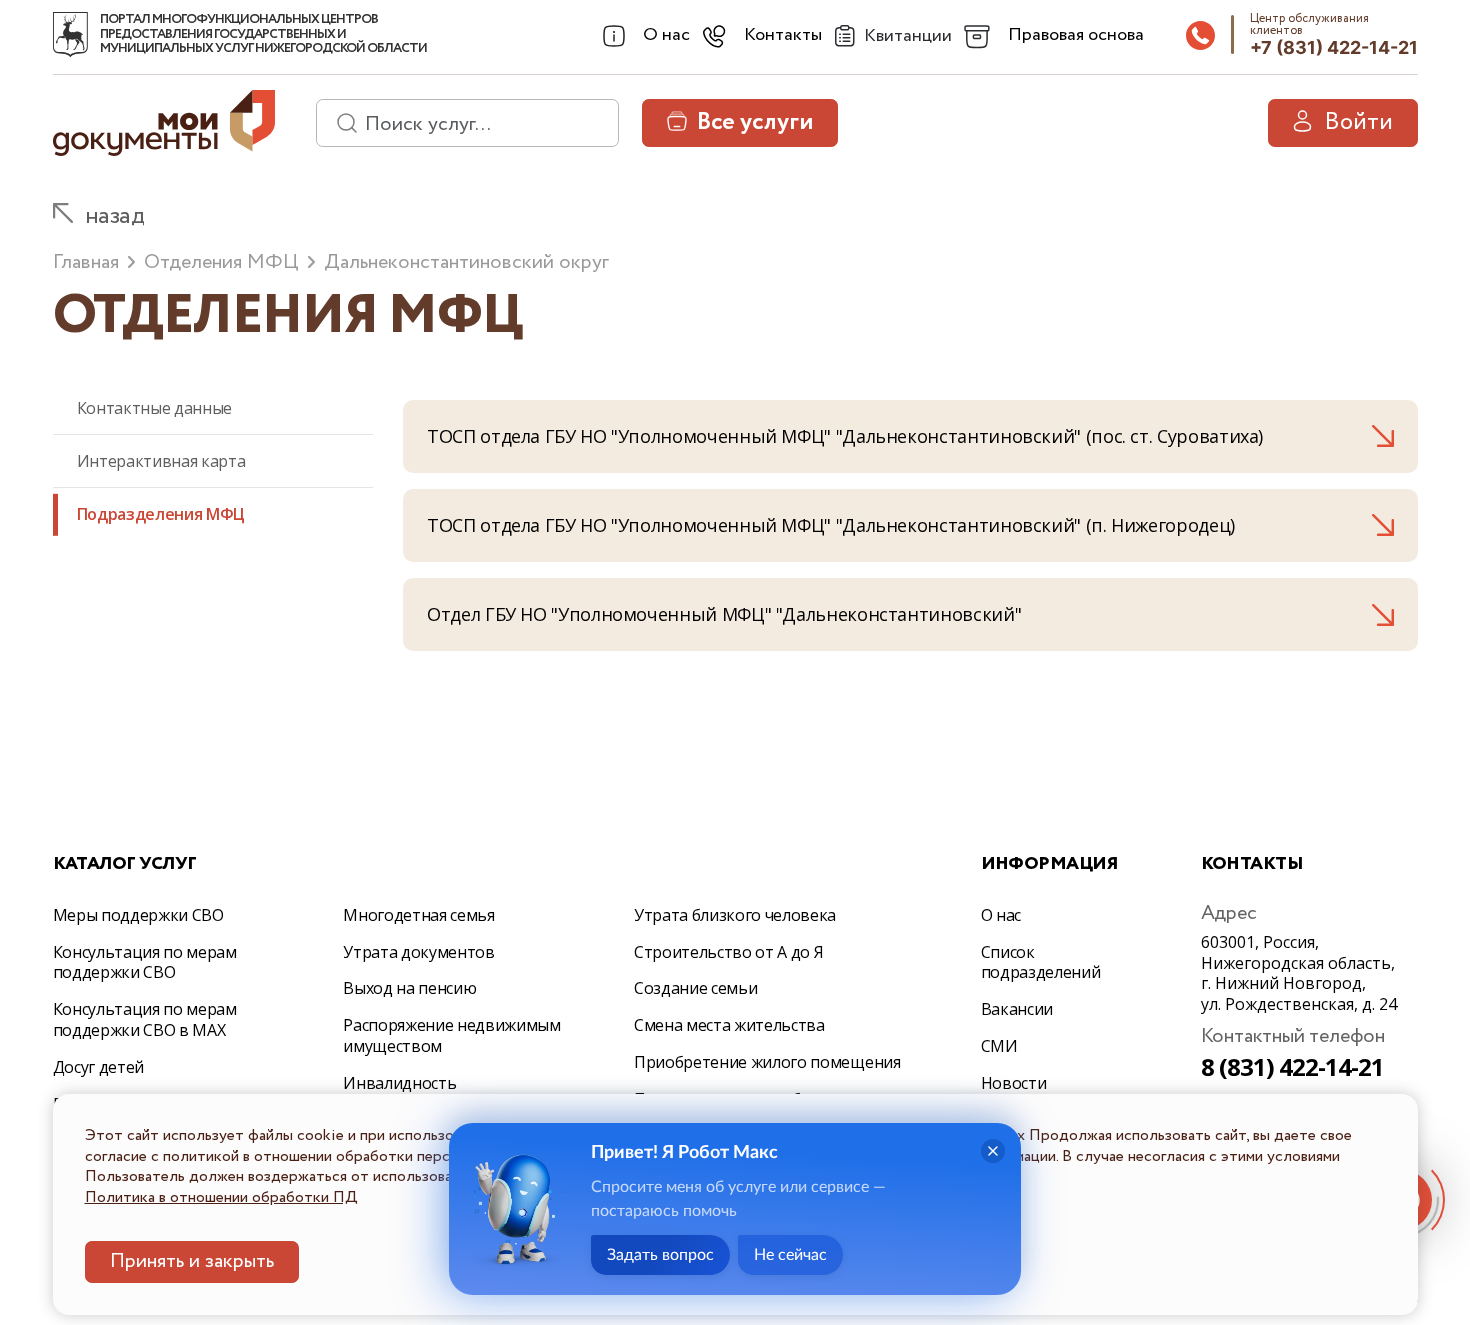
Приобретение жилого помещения (767, 1062)
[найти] (340, 123)
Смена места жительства (729, 1025)
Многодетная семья (419, 915)
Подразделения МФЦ (161, 514)
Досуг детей (98, 1067)
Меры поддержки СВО (138, 915)
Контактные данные (155, 408)
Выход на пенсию (409, 988)
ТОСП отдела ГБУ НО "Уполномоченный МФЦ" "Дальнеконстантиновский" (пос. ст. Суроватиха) (845, 436)
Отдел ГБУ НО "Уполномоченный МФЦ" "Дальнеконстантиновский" (724, 614)
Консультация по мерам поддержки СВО (145, 962)
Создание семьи (696, 988)
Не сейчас (790, 1255)
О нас (1001, 915)
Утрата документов (419, 952)
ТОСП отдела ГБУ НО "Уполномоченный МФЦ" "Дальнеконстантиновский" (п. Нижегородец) (831, 525)
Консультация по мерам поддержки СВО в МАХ (145, 1019)
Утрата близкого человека (735, 915)
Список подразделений (1041, 962)
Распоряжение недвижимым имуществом (452, 1035)
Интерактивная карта (161, 461)
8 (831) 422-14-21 (1293, 1066)
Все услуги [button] (755, 122)
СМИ (999, 1046)
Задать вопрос (660, 1255)
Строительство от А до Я (729, 952)
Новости (1014, 1083)
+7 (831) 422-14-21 (1334, 47)
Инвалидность (399, 1083)
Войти (1358, 122)
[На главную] (70, 35)
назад (115, 216)
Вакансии (1017, 1009)
